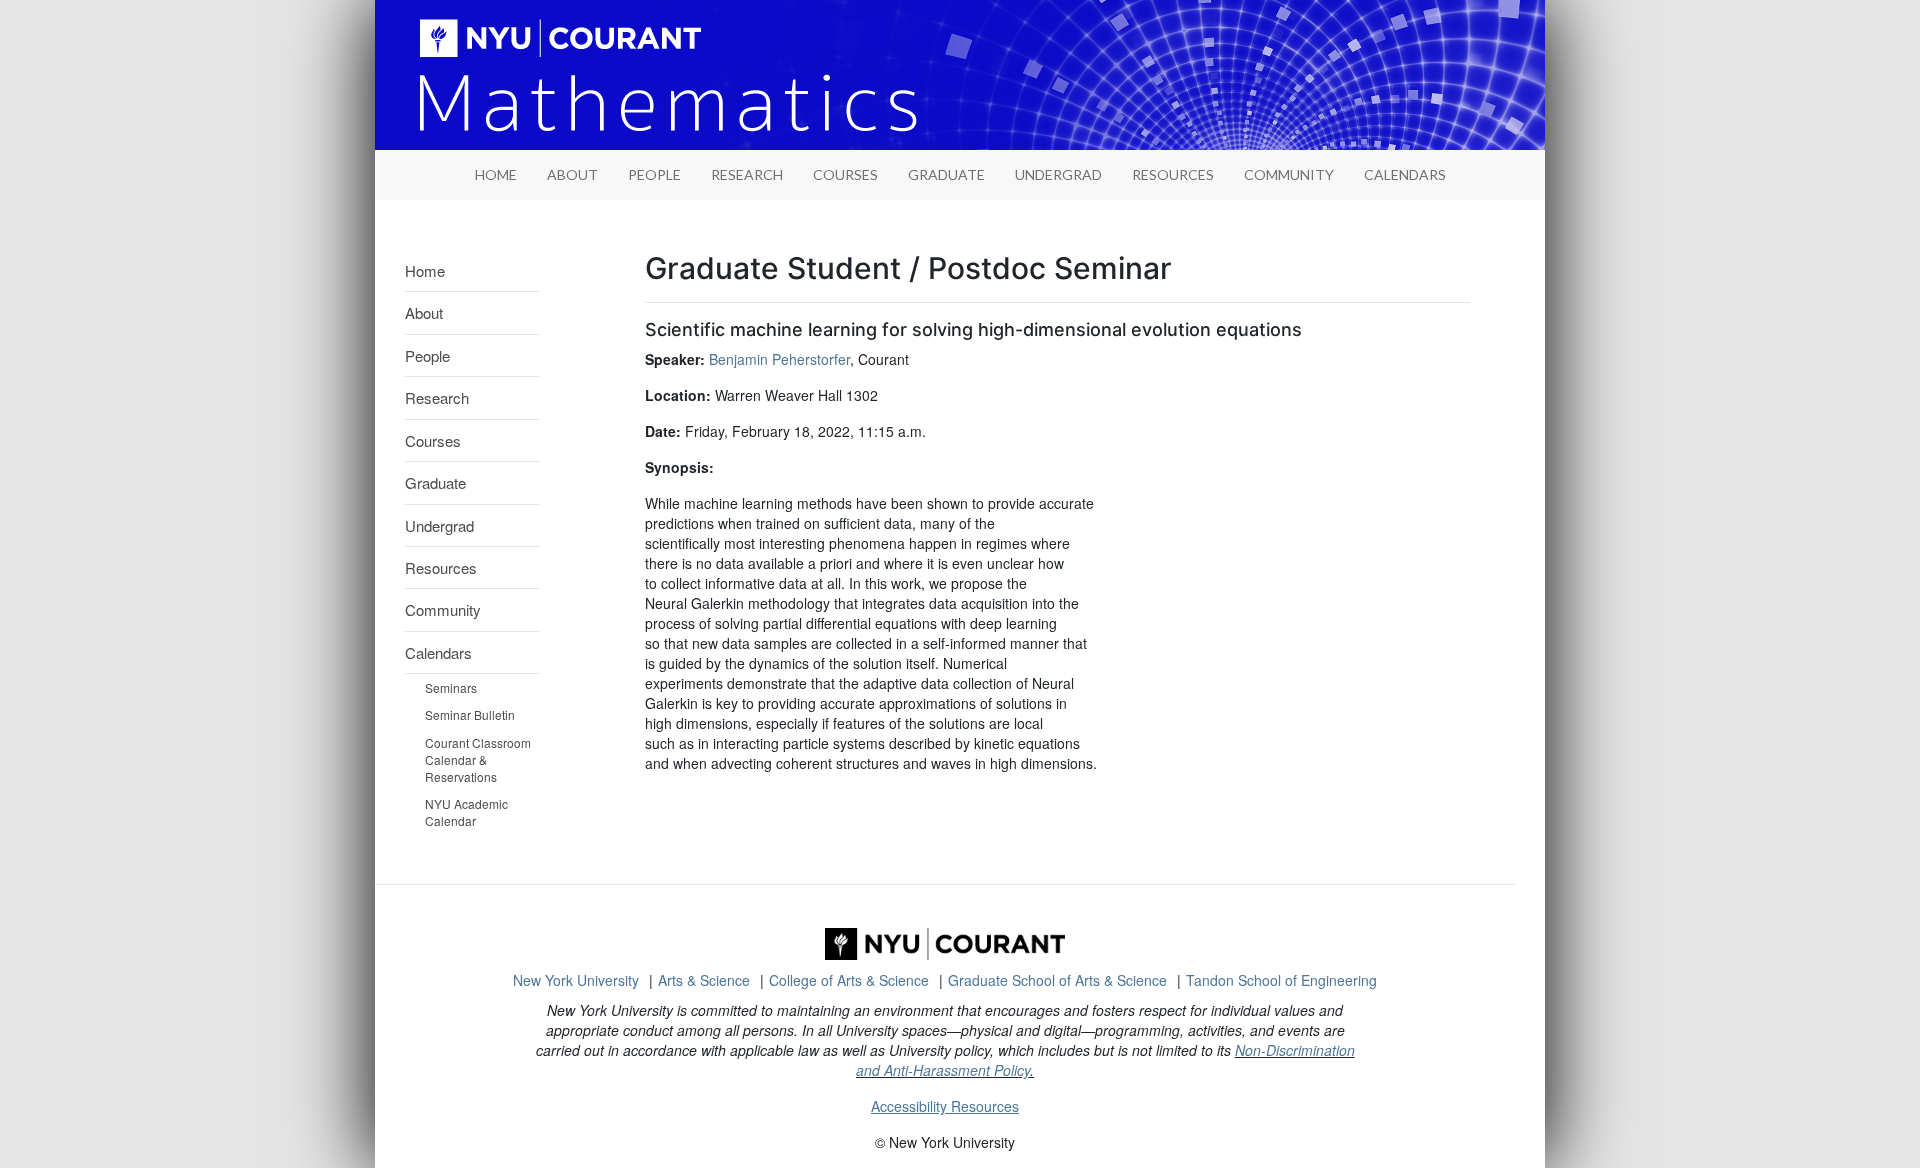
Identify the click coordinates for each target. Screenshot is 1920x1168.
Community (1289, 174)
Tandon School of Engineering (1281, 980)
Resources (1173, 174)
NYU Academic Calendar (466, 812)
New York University (576, 980)
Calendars (1405, 174)
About (572, 174)
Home (425, 270)
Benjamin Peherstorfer (779, 359)
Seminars (451, 687)
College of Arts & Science (849, 980)
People (654, 174)
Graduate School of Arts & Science (1057, 980)
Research (747, 174)
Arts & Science (704, 980)
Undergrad (1058, 174)
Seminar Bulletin (470, 714)
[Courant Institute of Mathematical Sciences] (945, 944)
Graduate (946, 174)
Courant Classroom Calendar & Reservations (478, 759)
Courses (845, 174)
